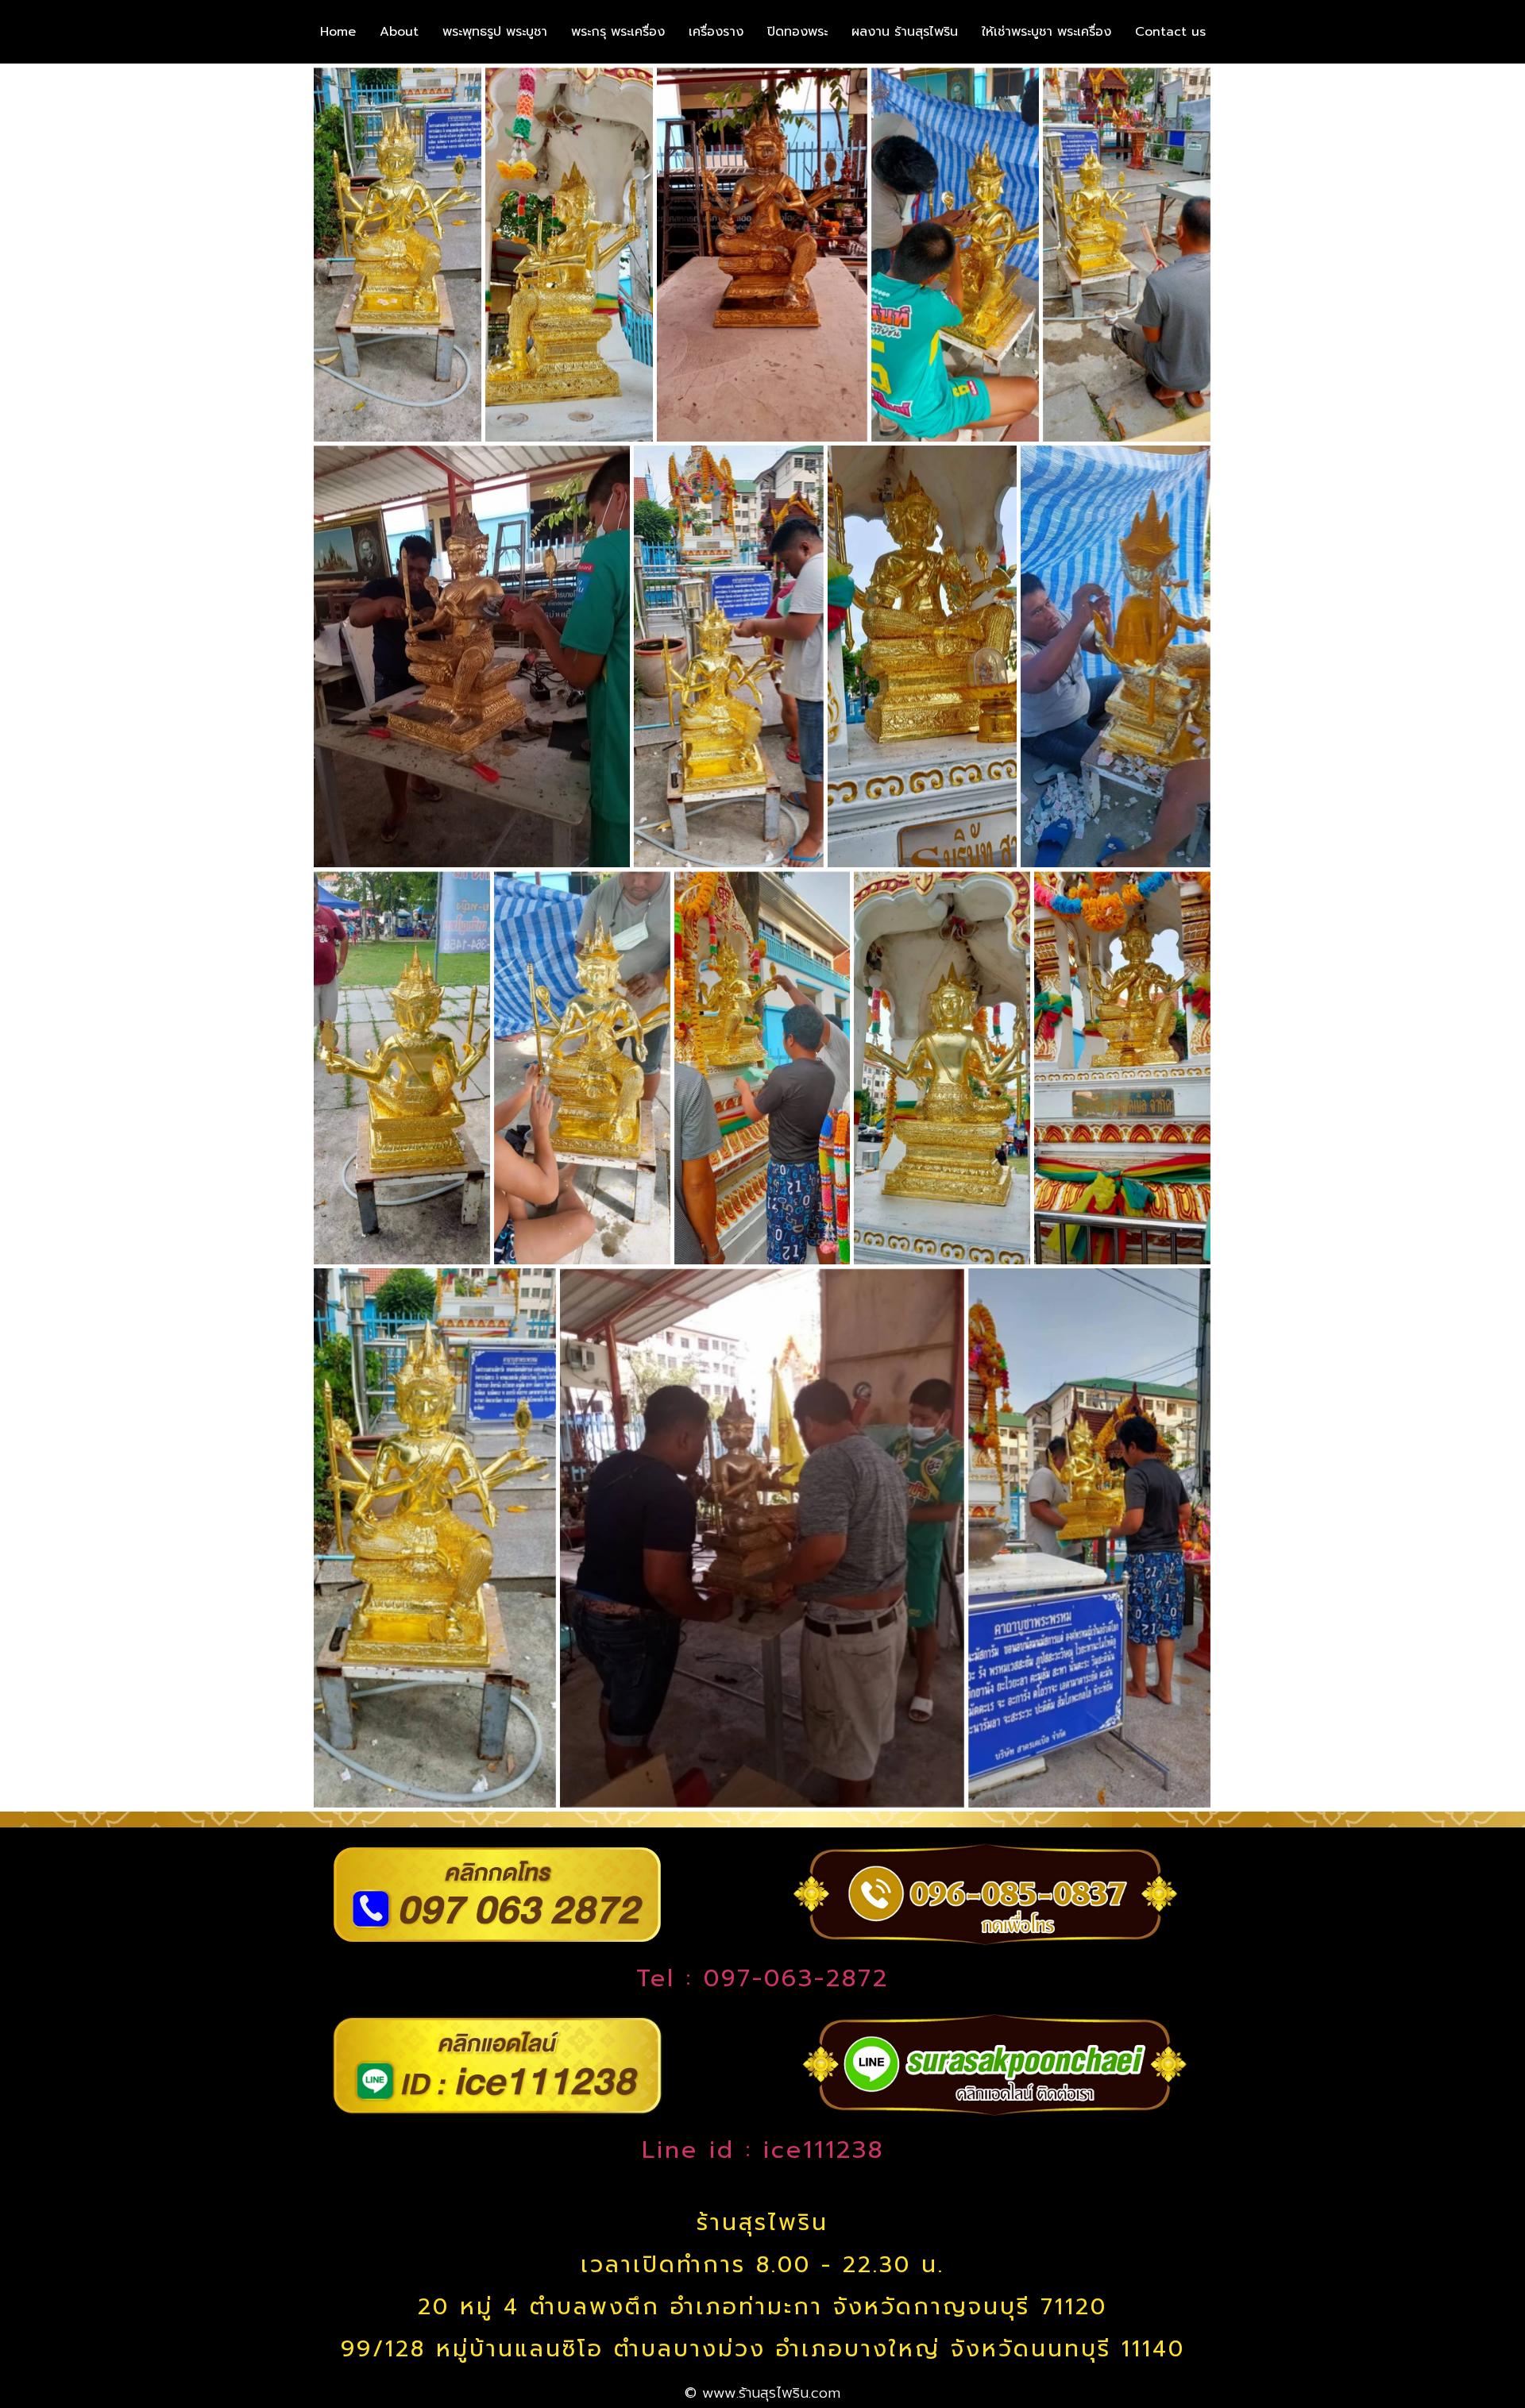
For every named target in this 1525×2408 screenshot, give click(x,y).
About (399, 32)
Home (338, 32)
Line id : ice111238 (763, 2150)
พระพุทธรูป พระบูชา (495, 32)
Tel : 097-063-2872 (762, 1978)
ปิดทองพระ (797, 32)
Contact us (1170, 32)
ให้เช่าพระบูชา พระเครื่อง (1046, 32)
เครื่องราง (716, 32)
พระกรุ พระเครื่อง (618, 32)
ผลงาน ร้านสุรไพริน (905, 32)
